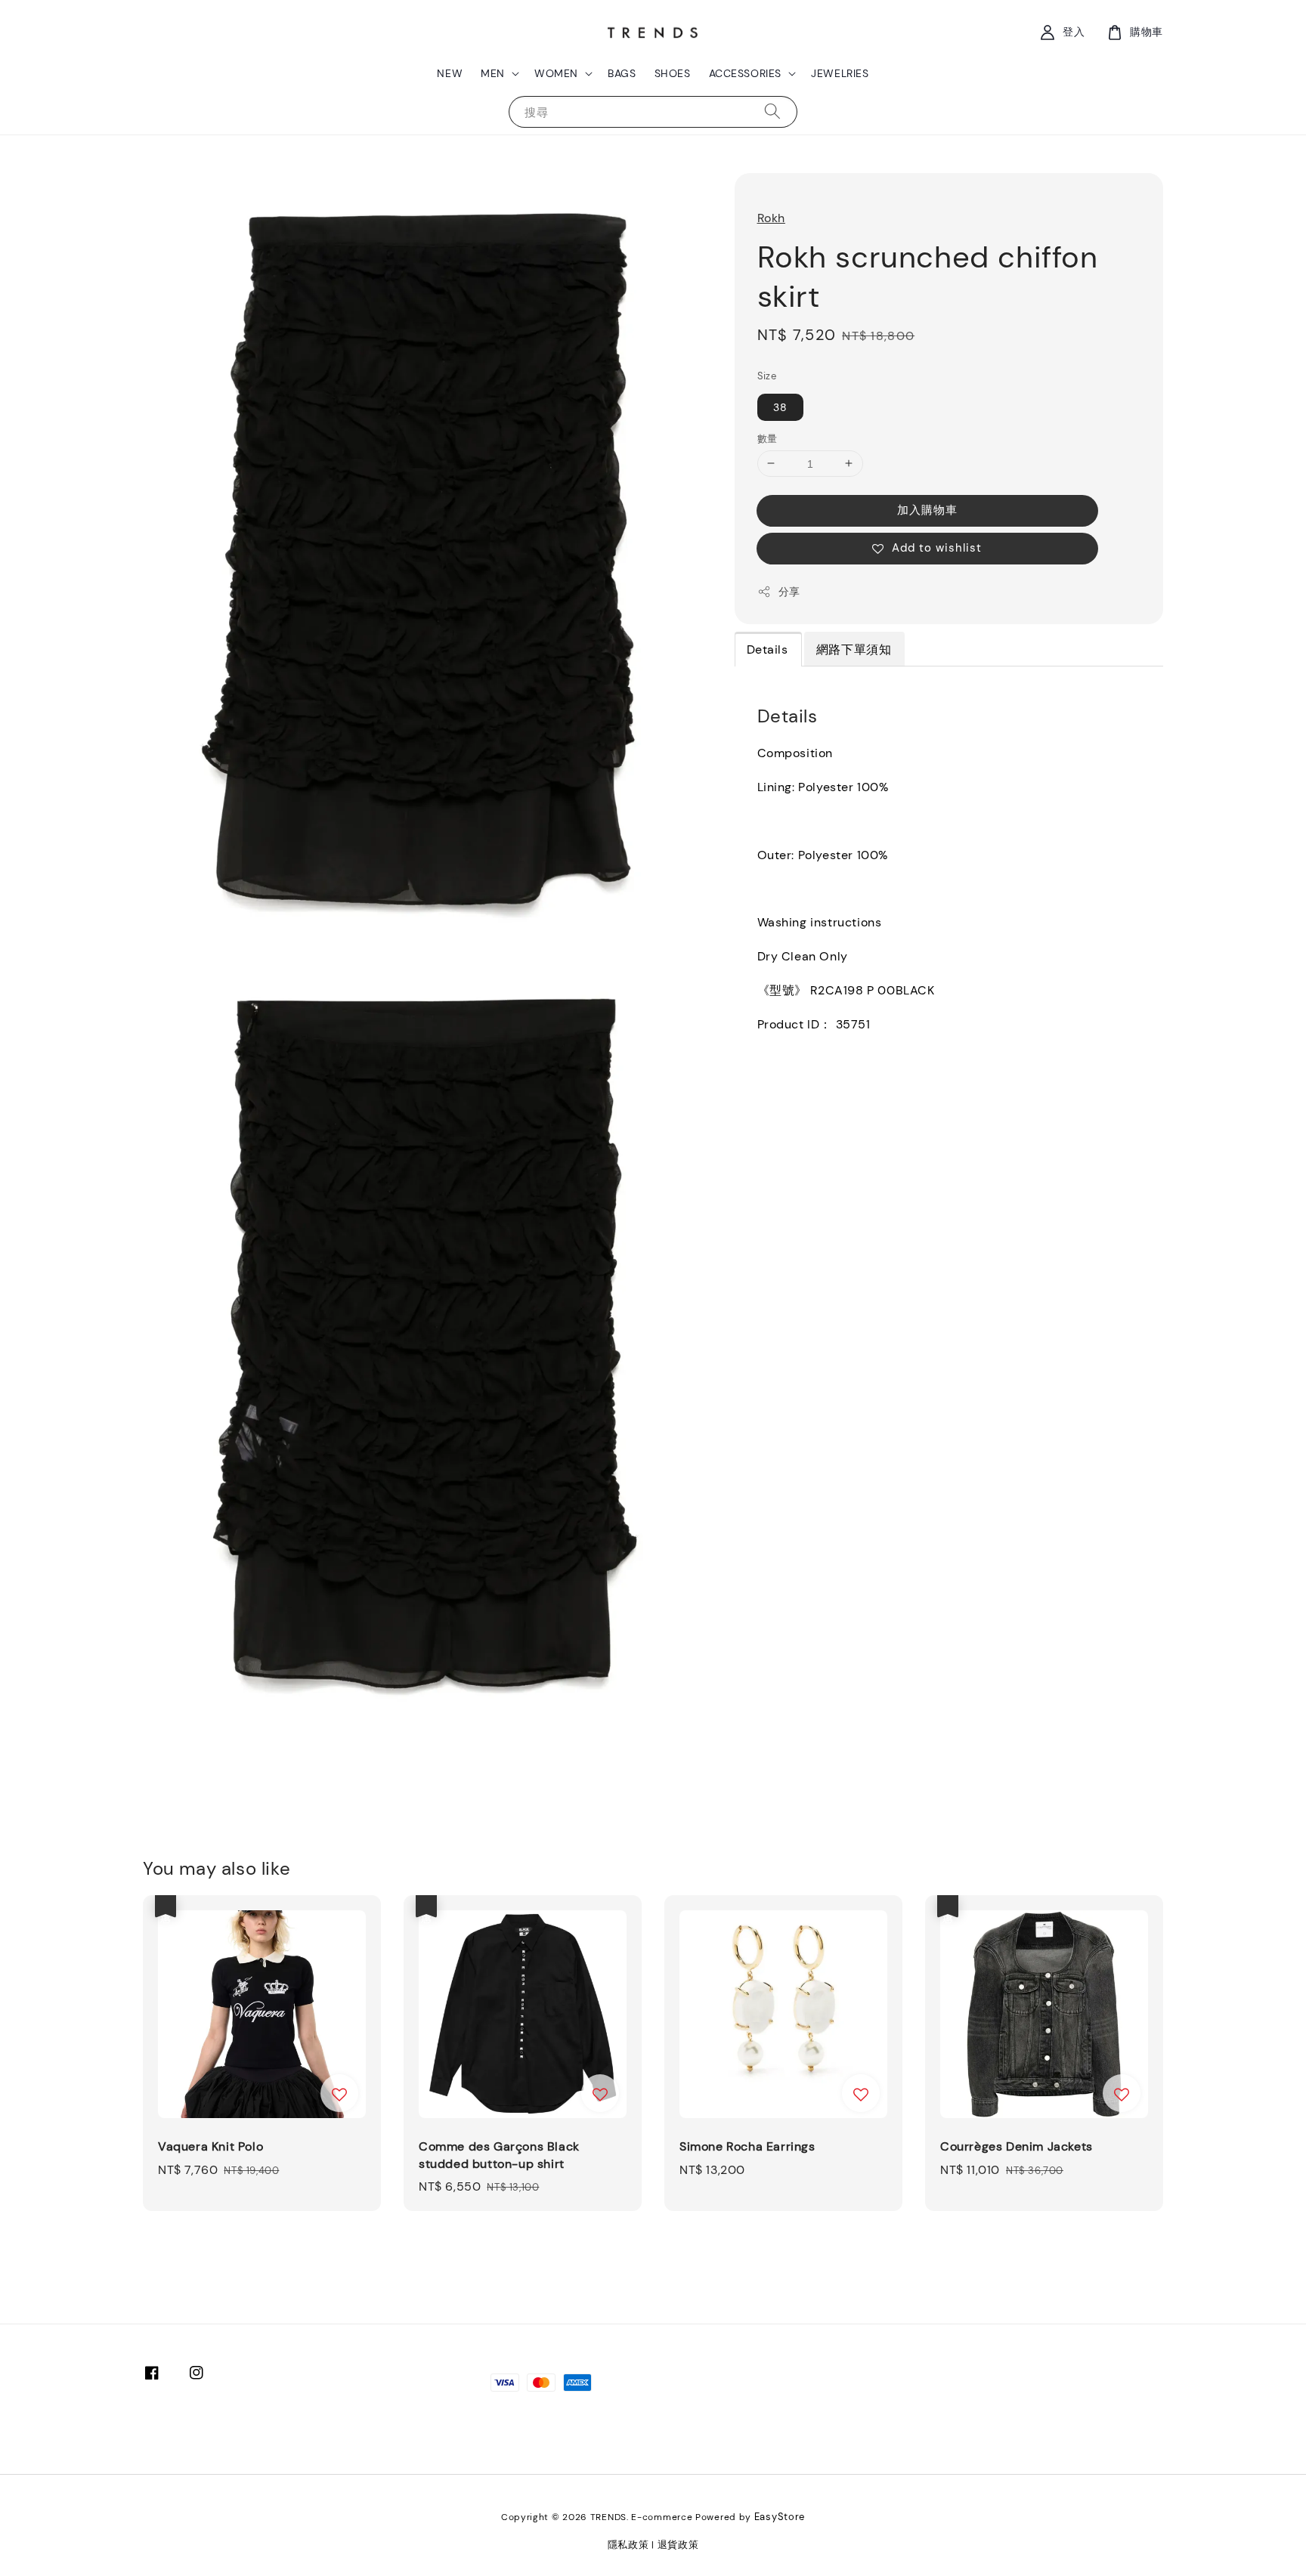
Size (767, 376)
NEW (450, 73)
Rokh (771, 218)
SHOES (673, 73)
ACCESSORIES (746, 73)
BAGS (622, 73)
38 (780, 407)
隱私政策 (628, 2545)
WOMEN (556, 73)
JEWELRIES (840, 73)
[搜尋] (772, 111)
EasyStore (780, 2517)
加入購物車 (927, 510)
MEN (493, 73)
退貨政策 (678, 2545)
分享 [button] (789, 592)
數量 (768, 438)
